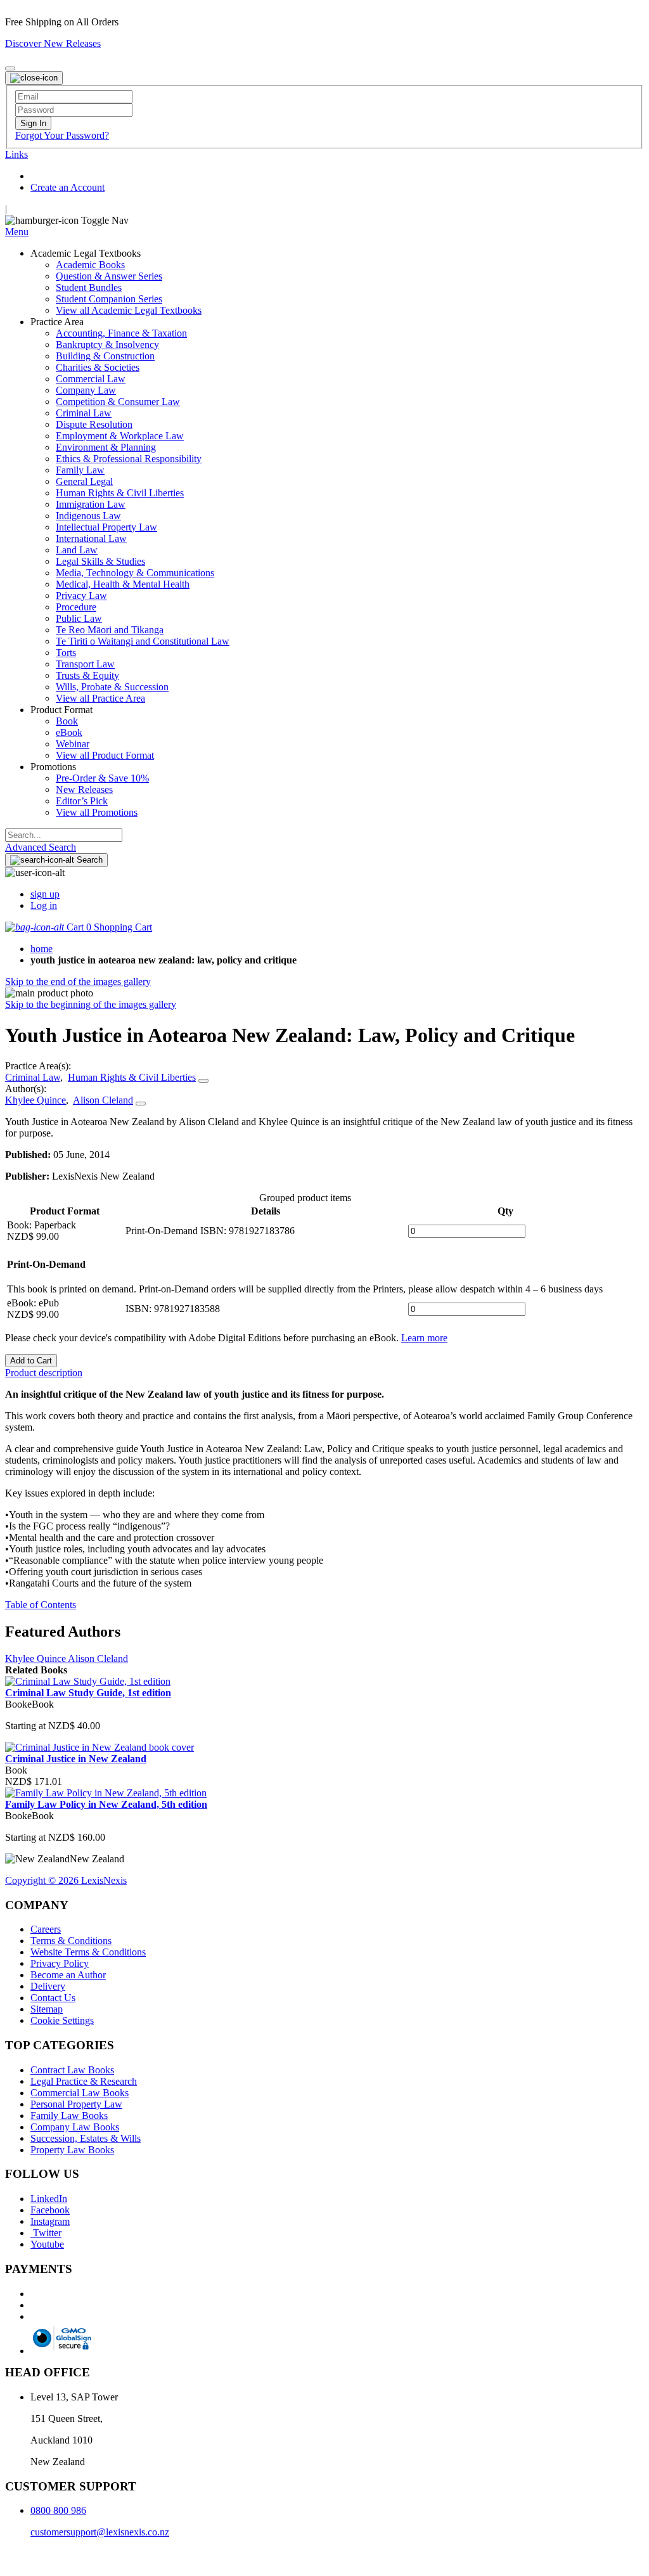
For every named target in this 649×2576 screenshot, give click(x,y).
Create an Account (67, 187)
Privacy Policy (60, 1963)
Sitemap (47, 2009)
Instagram (50, 2221)
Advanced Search (41, 847)
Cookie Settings (62, 2020)
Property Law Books (72, 2150)
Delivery (48, 1986)
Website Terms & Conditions (88, 1952)
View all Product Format (105, 755)
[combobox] (64, 835)
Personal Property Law (76, 2104)
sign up (45, 894)
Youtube (47, 2244)
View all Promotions (97, 812)
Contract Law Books (72, 2070)
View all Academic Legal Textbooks (129, 310)
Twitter (46, 2233)
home (42, 949)
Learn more (424, 1338)
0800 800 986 (58, 2510)
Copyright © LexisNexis (66, 1880)
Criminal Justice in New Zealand (76, 1759)
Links (16, 154)
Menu (17, 232)
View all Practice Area (100, 698)
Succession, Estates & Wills (86, 2138)
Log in (44, 905)
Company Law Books (75, 2127)
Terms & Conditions (71, 1941)
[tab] (324, 1373)
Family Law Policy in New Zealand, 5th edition (106, 1804)
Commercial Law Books (80, 2093)
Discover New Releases (53, 43)
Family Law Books (69, 2116)
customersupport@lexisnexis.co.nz (100, 2532)
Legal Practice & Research (84, 2081)
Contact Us (53, 1998)
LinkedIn (49, 2199)
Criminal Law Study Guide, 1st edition (88, 1693)
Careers (46, 1929)
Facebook (50, 2210)
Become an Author (68, 1975)
